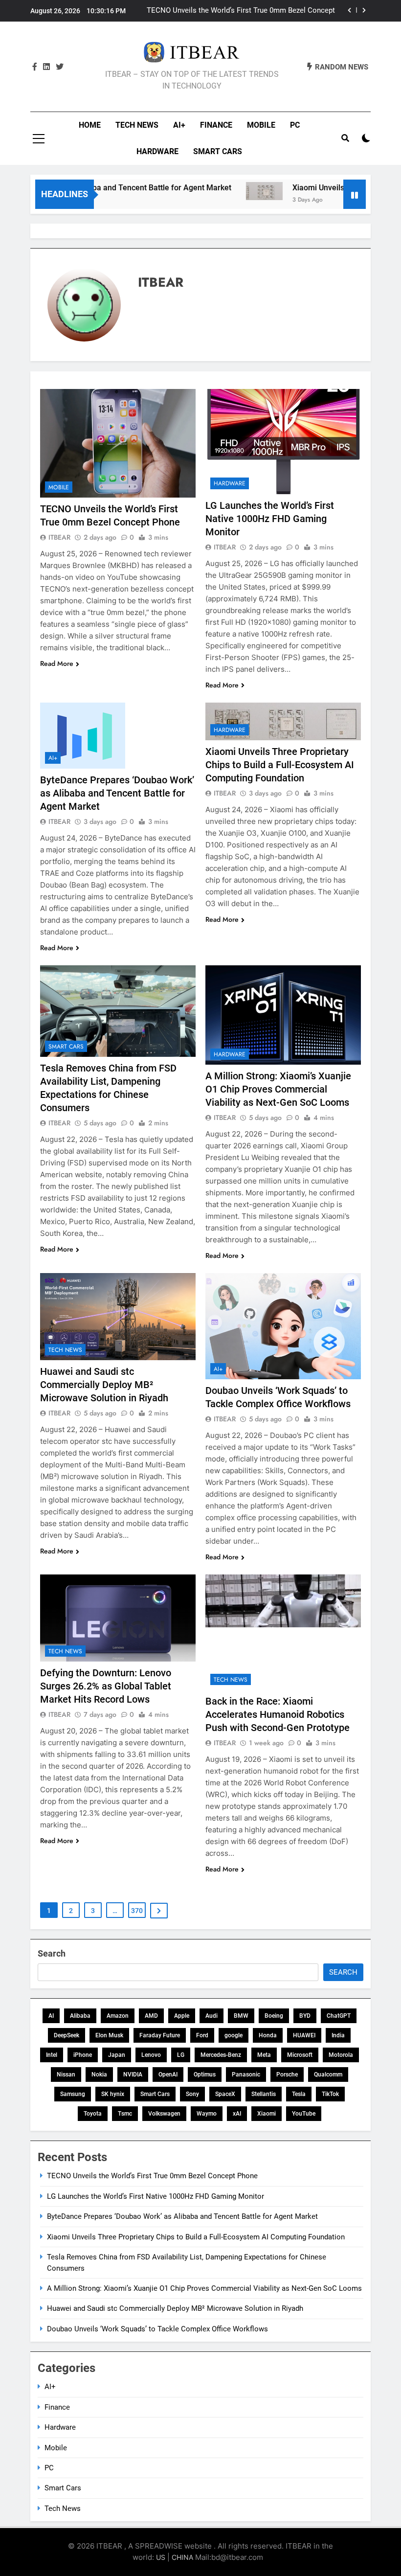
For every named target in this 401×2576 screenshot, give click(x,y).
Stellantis (264, 2094)
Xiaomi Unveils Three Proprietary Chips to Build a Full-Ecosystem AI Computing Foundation (280, 765)
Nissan (66, 2074)
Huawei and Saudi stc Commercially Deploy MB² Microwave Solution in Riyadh (104, 1385)
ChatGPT (339, 2016)
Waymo (207, 2114)
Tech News (137, 125)
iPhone (83, 2055)
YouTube (304, 2114)
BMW (241, 2016)
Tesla (299, 2094)
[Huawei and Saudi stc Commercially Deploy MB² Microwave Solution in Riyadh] (118, 1317)
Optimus (205, 2074)
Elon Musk (109, 2035)
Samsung (73, 2094)
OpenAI (168, 2074)
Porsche (287, 2074)
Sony (192, 2094)
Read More (57, 663)
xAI (237, 2114)
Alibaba (80, 2016)
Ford (202, 2035)
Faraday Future (160, 2035)
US (161, 2557)
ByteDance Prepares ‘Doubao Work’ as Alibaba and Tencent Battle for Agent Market (117, 793)
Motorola (341, 2055)
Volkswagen (164, 2114)
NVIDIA (133, 2074)
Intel (52, 2055)
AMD (151, 2016)
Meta (264, 2055)
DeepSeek (67, 2035)
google (234, 2035)
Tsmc (125, 2114)
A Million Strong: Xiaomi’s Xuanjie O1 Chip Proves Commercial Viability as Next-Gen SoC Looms (278, 1089)
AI (51, 2016)
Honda (268, 2035)
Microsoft (300, 2055)
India (338, 2035)
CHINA (182, 2557)
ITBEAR (59, 537)
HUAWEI (304, 2035)
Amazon (118, 2016)
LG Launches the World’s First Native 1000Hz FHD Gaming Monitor (270, 519)
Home (90, 125)
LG (181, 2055)
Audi (212, 2016)
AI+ (179, 125)
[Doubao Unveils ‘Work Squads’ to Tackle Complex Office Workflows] (283, 1326)
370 (137, 1911)
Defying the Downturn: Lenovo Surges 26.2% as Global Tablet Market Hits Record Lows (106, 1686)
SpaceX (225, 2094)
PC (295, 125)
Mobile (261, 125)
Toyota (93, 2114)
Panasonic (246, 2074)
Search (52, 1953)
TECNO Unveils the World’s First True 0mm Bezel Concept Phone (241, 11)
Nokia (99, 2074)
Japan (117, 2055)
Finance (216, 125)
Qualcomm (328, 2074)
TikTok (330, 2094)
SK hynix (113, 2094)
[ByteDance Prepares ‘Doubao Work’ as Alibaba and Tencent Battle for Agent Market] (118, 736)
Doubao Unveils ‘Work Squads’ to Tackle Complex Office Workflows (157, 2329)
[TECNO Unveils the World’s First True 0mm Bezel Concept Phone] (118, 443)
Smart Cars (218, 151)
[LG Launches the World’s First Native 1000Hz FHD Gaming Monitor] (283, 441)
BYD (305, 2016)
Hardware (157, 151)
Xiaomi (267, 2114)
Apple (182, 2016)
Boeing (274, 2016)
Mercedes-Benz (221, 2055)
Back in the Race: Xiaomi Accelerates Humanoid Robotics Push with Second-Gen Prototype (278, 1714)
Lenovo (151, 2055)
